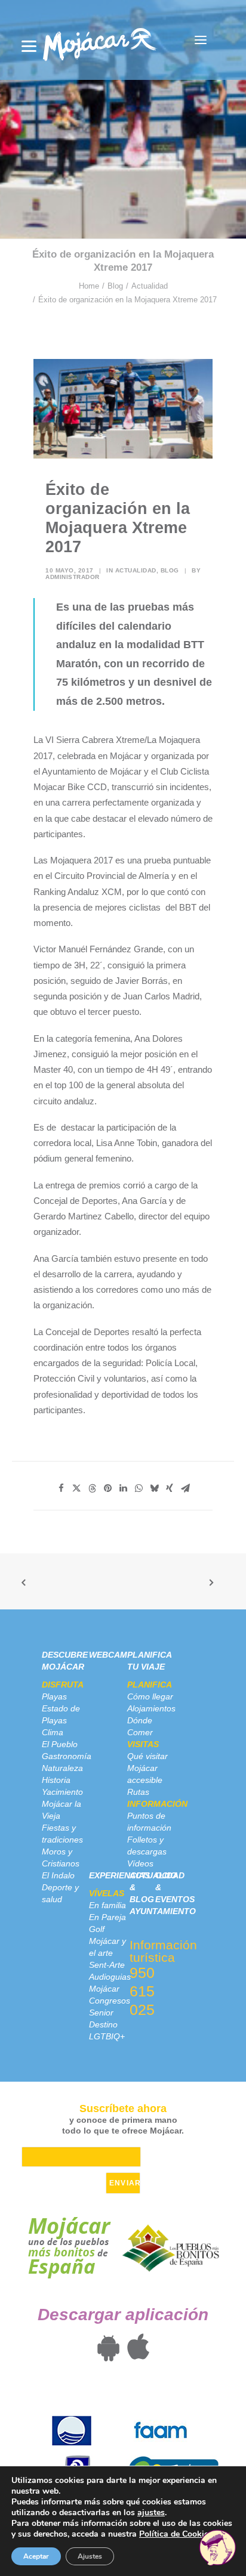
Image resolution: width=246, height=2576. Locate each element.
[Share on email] (185, 1488)
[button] (201, 40)
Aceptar (36, 2556)
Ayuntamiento (163, 1911)
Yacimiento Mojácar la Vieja (62, 1804)
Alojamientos (151, 1708)
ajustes (151, 2513)
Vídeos (140, 1863)
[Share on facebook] (61, 1488)
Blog (115, 286)
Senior (101, 2012)
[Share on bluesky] (154, 1488)
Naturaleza (62, 1768)
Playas (54, 1696)
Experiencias (119, 1875)
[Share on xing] (170, 1488)
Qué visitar (147, 1756)
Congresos (110, 2001)
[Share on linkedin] (123, 1488)
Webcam (108, 1655)
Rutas (138, 1792)
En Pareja (107, 1917)
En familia (107, 1905)
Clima (53, 1732)
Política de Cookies (176, 2534)
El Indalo (58, 1875)
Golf (97, 1929)
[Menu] (29, 46)
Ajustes (90, 2556)
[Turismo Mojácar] (99, 40)
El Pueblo (60, 1744)
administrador (73, 577)
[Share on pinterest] (107, 1488)
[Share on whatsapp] (139, 1488)
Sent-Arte (107, 1965)
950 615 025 (142, 1991)
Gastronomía (67, 1756)
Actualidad (150, 286)
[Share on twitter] (76, 1488)
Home (89, 286)
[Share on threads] (92, 1488)
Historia (56, 1780)
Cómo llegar (150, 1696)
